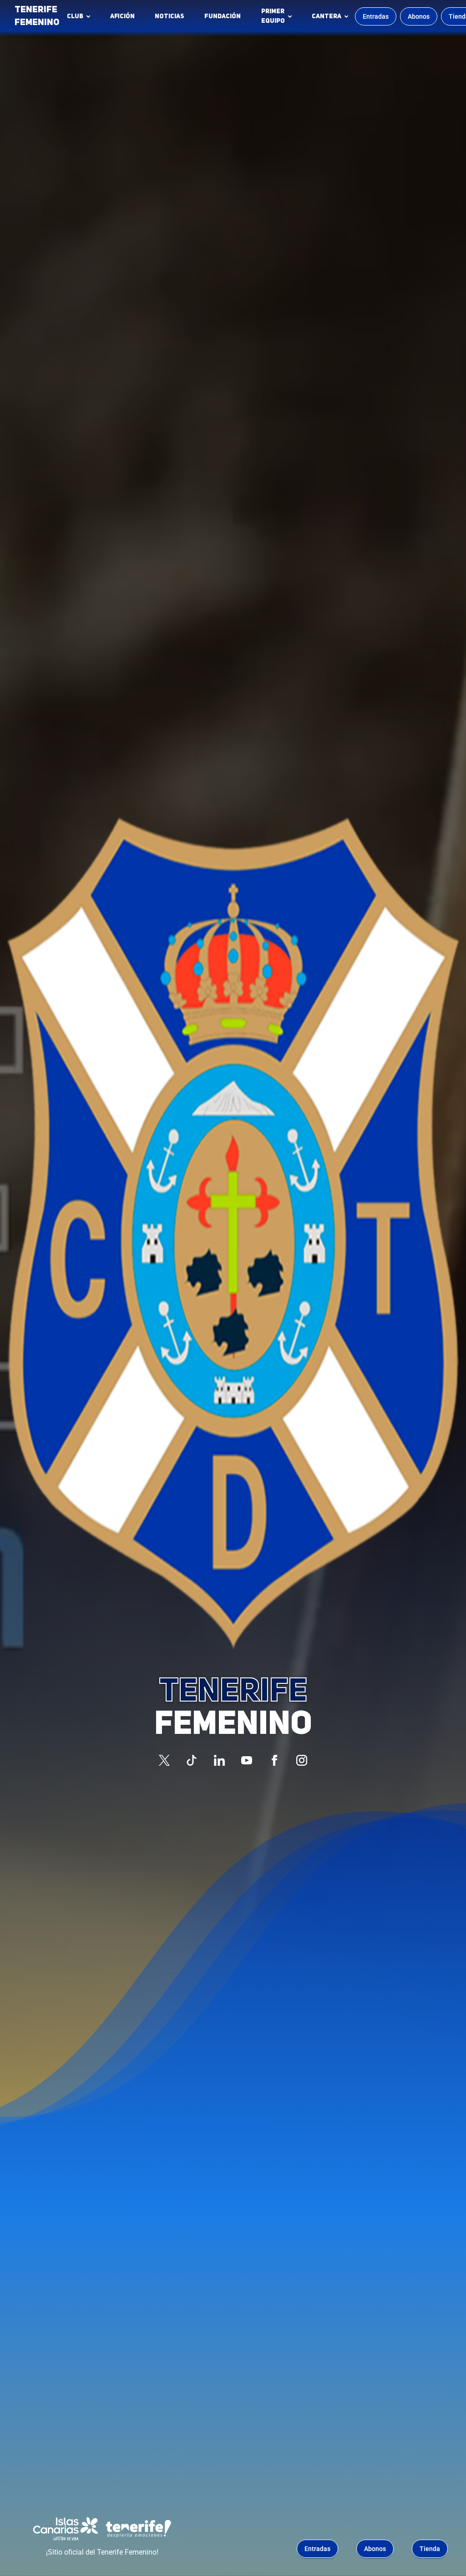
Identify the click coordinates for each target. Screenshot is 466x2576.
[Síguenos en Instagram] (302, 1760)
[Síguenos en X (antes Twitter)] (164, 1760)
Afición (122, 16)
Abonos (419, 16)
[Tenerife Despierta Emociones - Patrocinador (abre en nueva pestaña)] (138, 2529)
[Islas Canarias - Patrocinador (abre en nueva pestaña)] (66, 2529)
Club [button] (75, 16)
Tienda (430, 2549)
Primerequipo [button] (273, 16)
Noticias (170, 16)
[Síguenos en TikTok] (192, 1760)
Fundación (225, 19)
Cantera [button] (327, 16)
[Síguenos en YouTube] (247, 1760)
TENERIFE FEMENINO (37, 16)
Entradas (376, 16)
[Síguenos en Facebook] (274, 1760)
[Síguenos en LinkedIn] (219, 1760)
